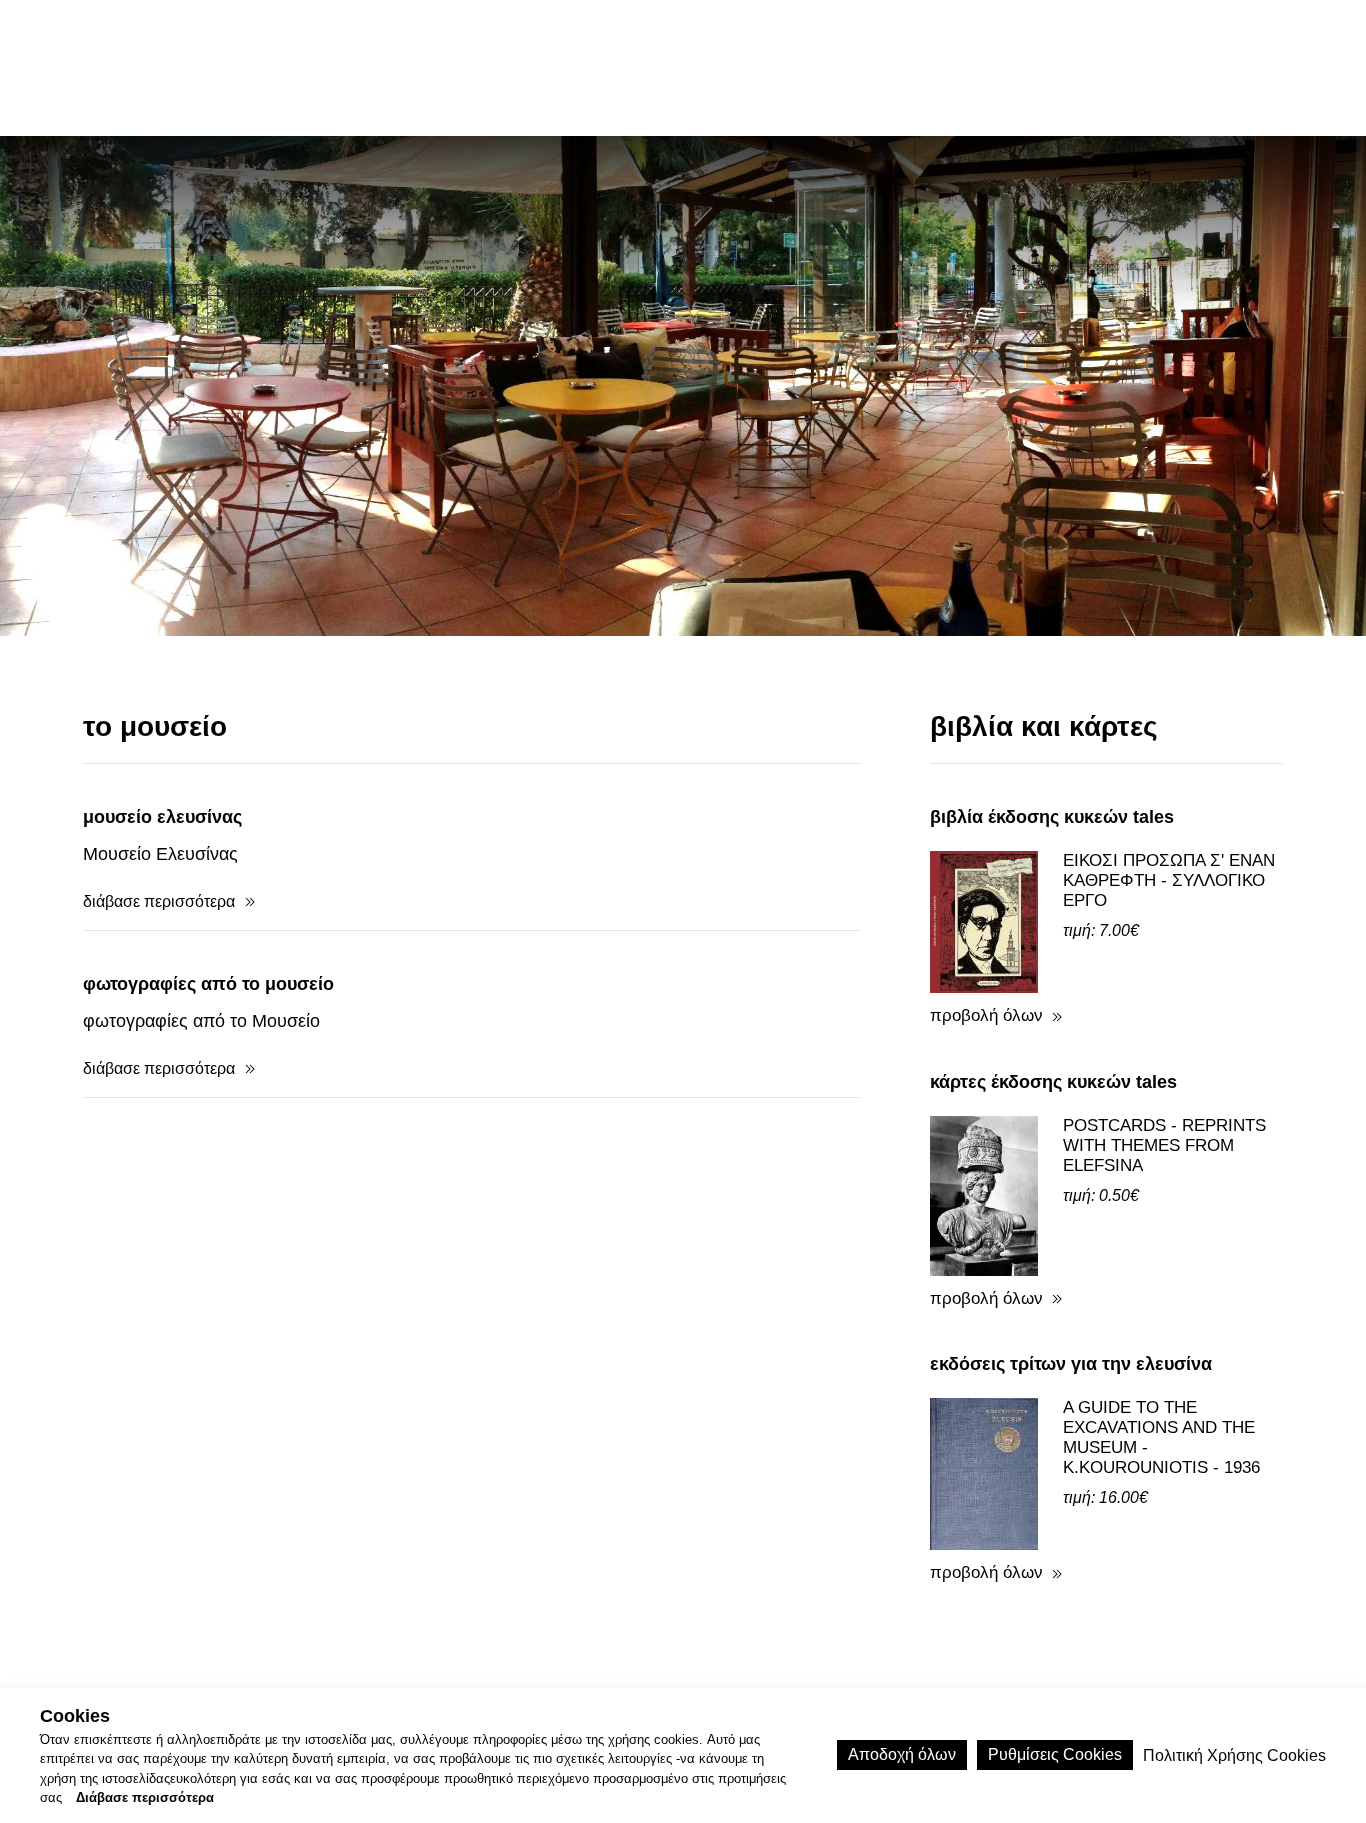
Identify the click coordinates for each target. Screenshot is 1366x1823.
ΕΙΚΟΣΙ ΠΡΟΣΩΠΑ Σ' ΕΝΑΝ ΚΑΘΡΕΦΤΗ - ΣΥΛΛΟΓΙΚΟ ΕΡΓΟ (1169, 744)
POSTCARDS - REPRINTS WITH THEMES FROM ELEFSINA (1164, 1009)
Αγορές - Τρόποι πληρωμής (717, 1653)
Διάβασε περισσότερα (145, 1798)
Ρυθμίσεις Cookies (1055, 1755)
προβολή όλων (986, 879)
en (1129, 67)
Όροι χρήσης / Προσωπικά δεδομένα (451, 1653)
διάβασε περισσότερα (159, 765)
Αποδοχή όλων (902, 1755)
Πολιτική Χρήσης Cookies (938, 1653)
